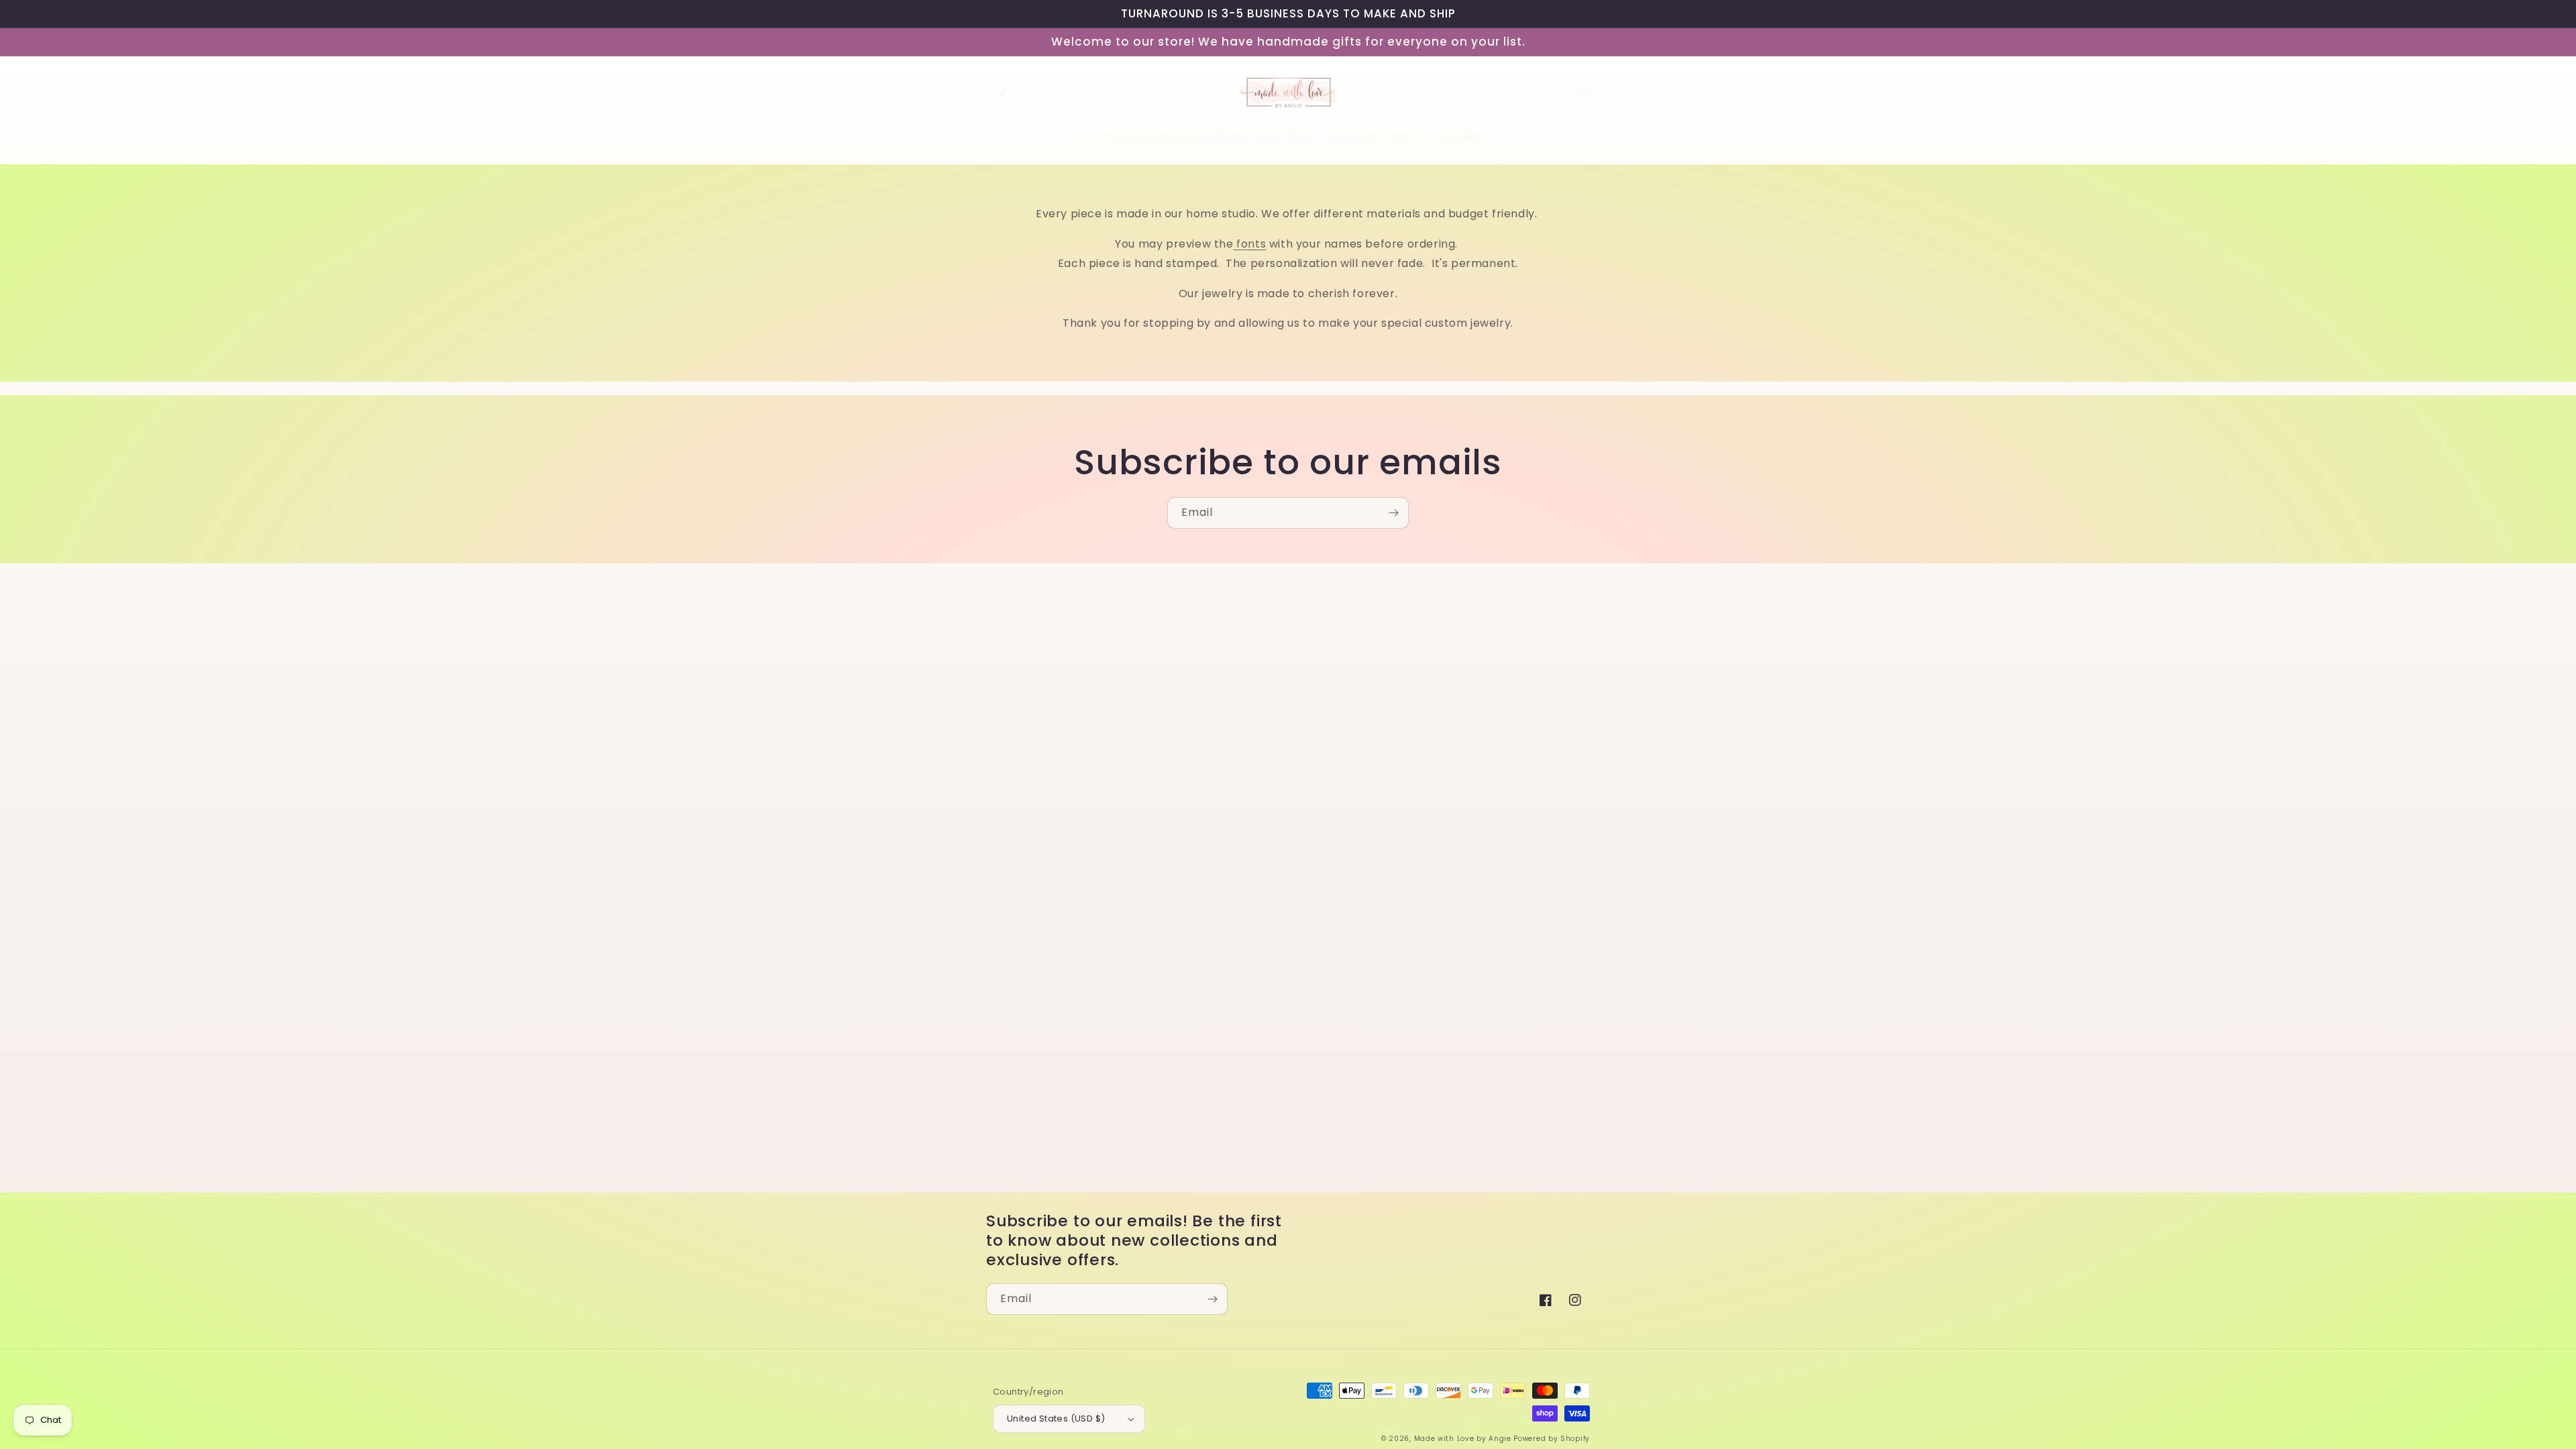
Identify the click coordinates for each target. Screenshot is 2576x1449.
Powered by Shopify (1552, 1439)
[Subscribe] (1393, 513)
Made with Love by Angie (1463, 1439)
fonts (1250, 244)
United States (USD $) (1056, 1418)
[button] (1001, 93)
